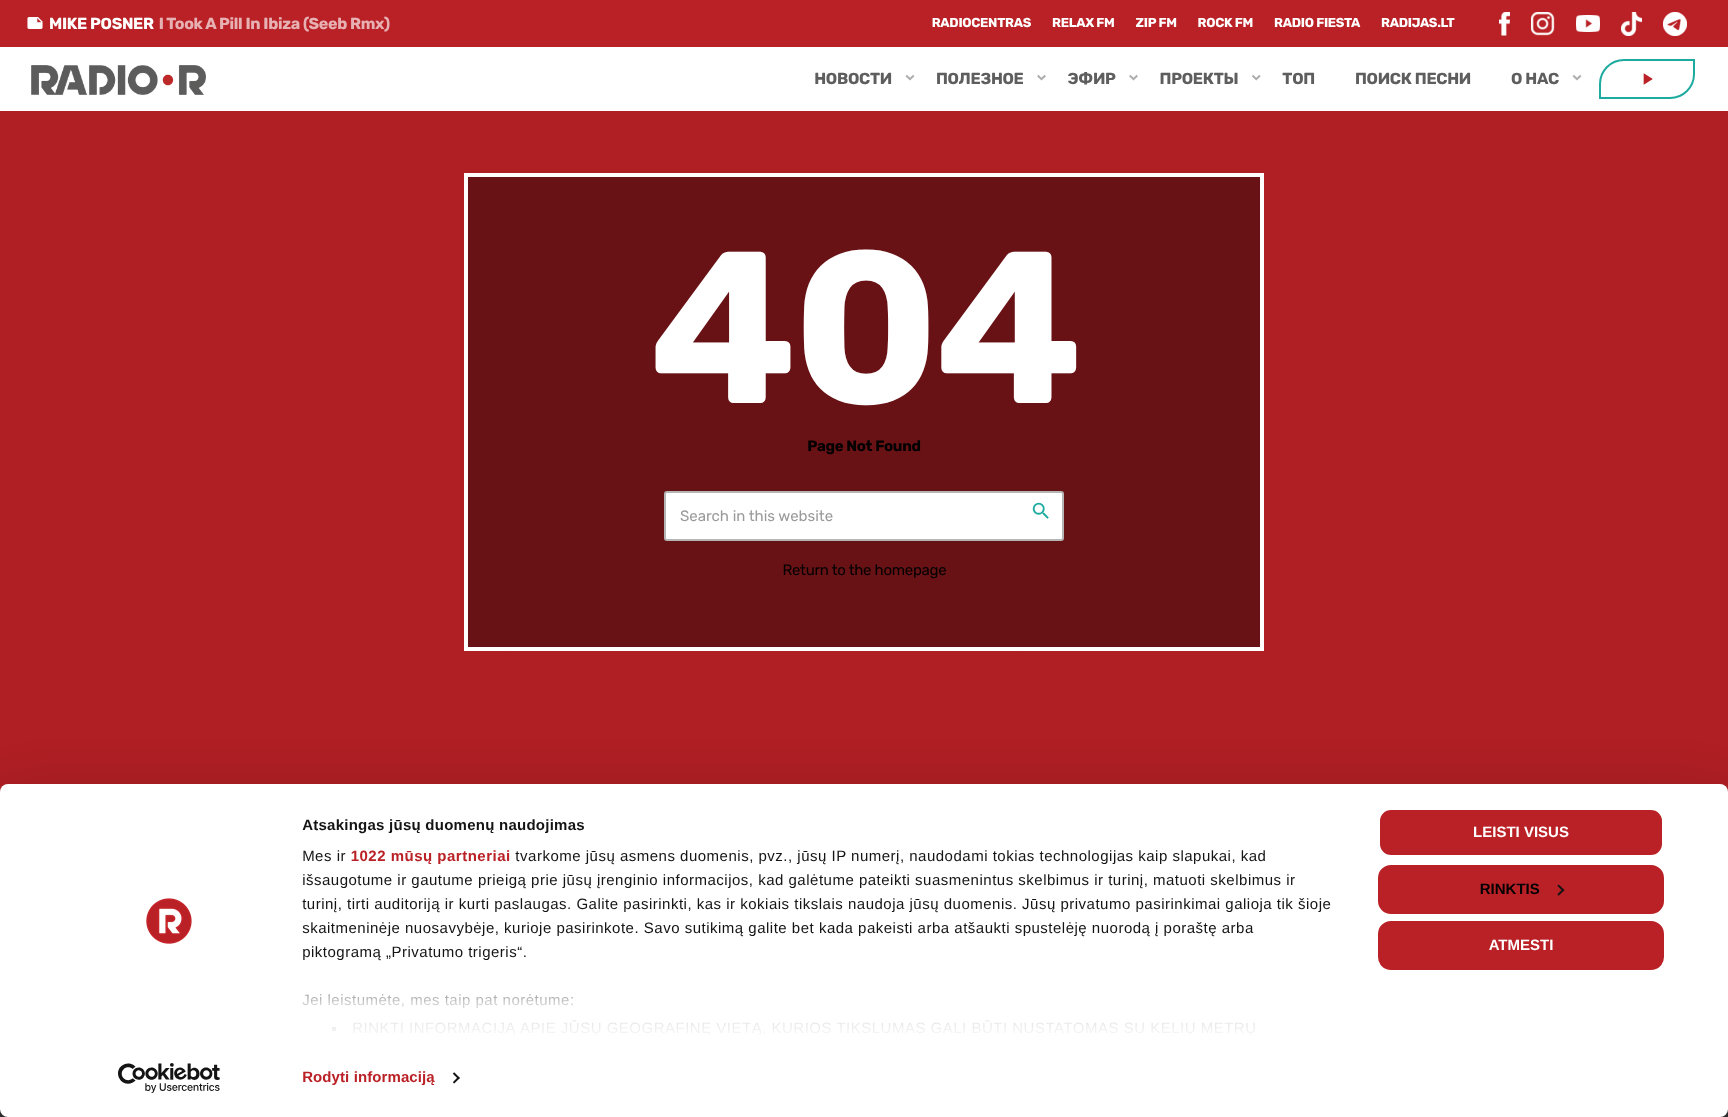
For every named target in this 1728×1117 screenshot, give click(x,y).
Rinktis (1510, 889)
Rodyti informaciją (368, 1077)
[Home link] (118, 79)
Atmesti (1521, 945)
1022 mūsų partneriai (431, 856)
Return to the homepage (865, 570)
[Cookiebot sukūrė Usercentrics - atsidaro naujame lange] (169, 1078)
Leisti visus (1521, 832)
